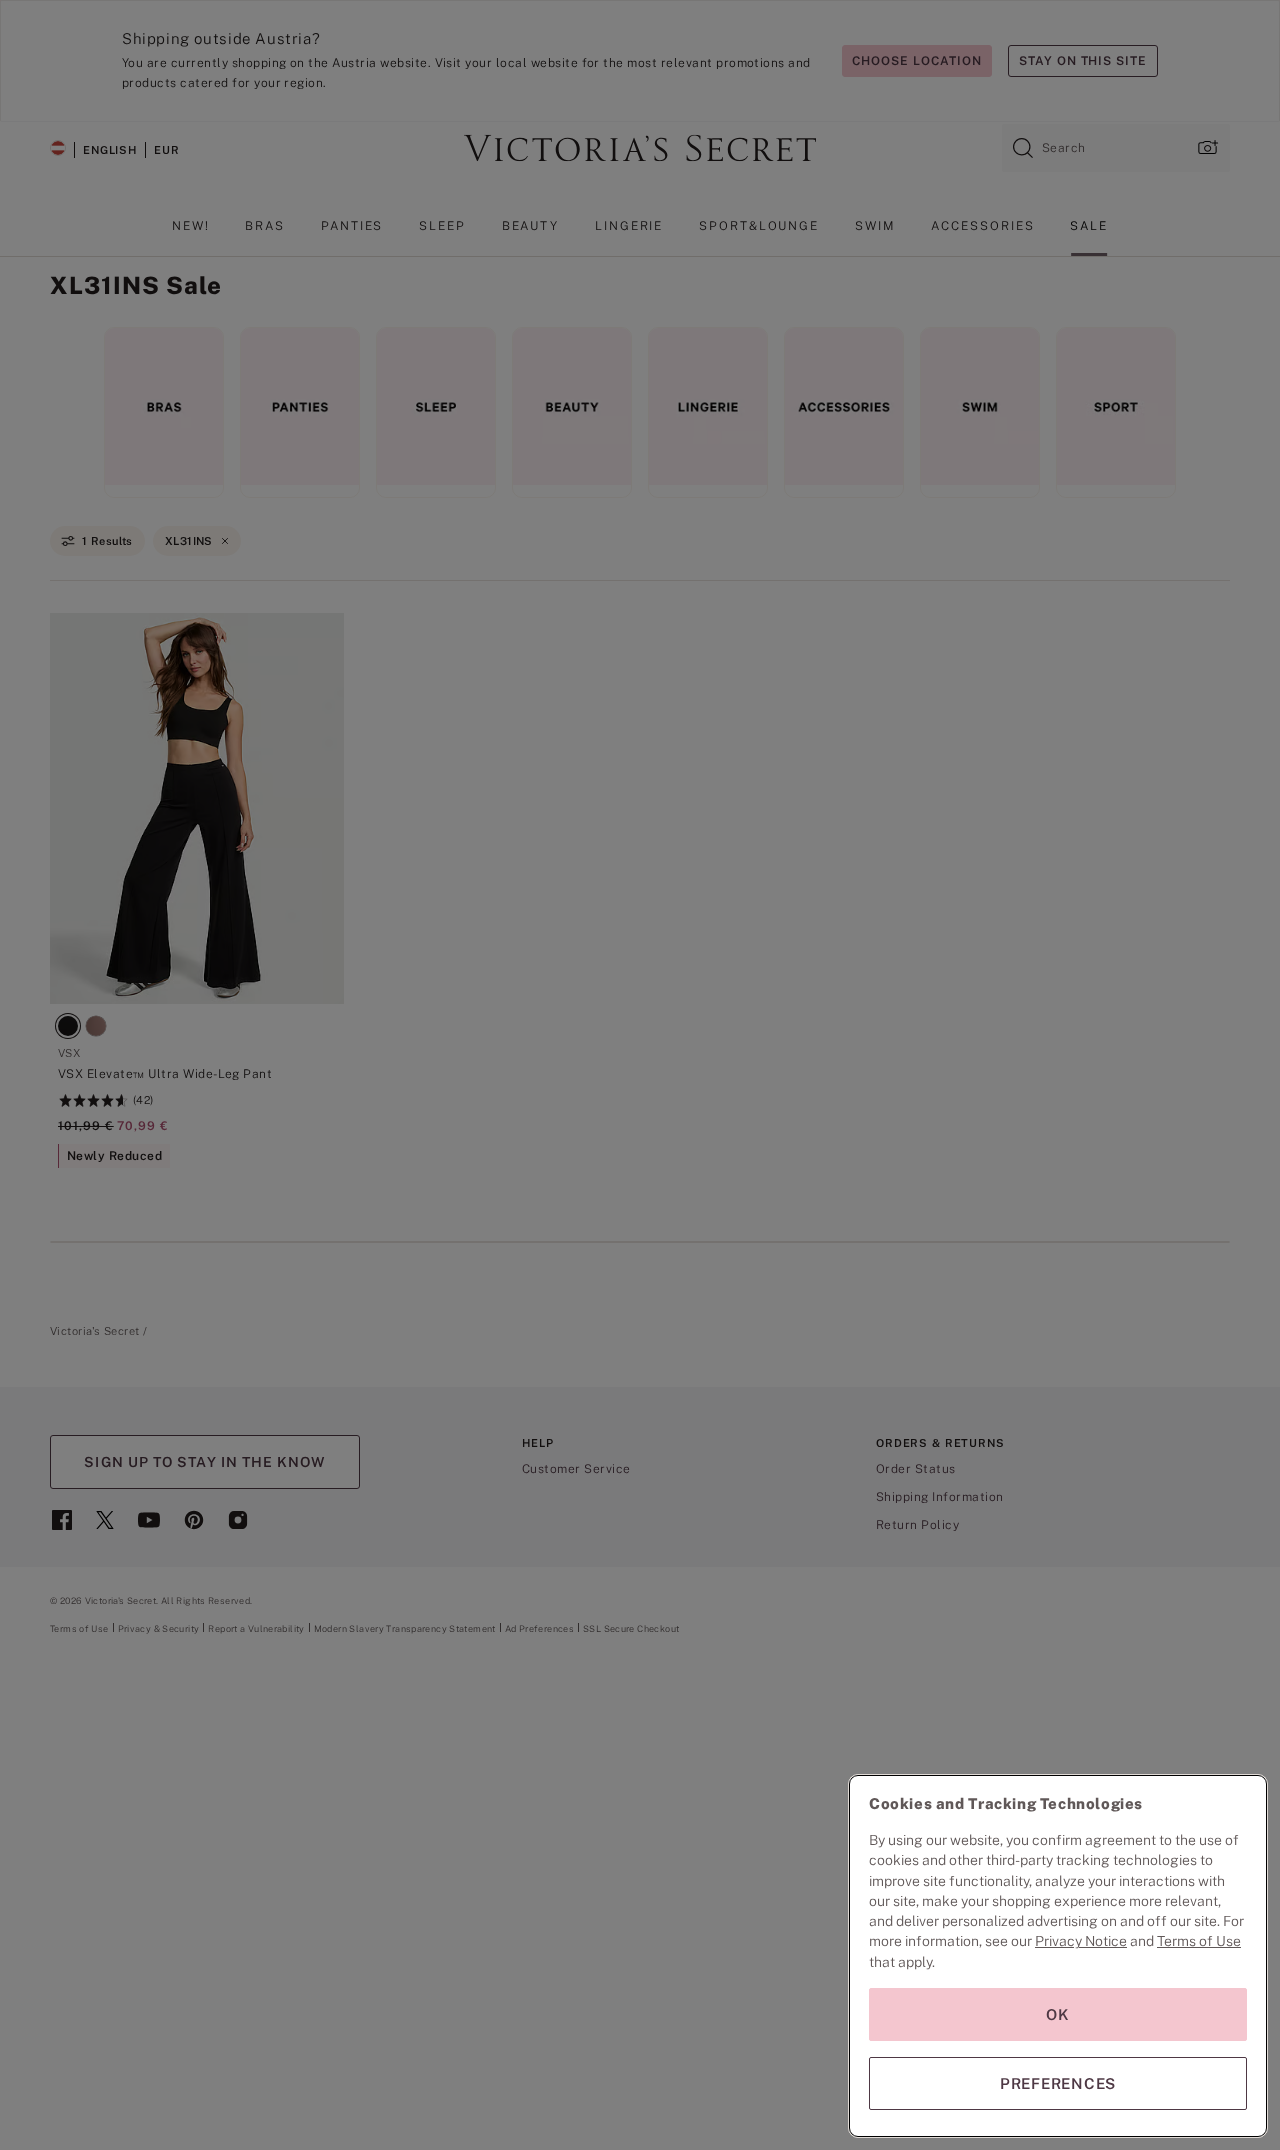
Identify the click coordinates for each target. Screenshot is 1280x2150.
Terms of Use (1199, 1941)
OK (1058, 2014)
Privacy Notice (1081, 1941)
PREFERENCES (1058, 2083)
